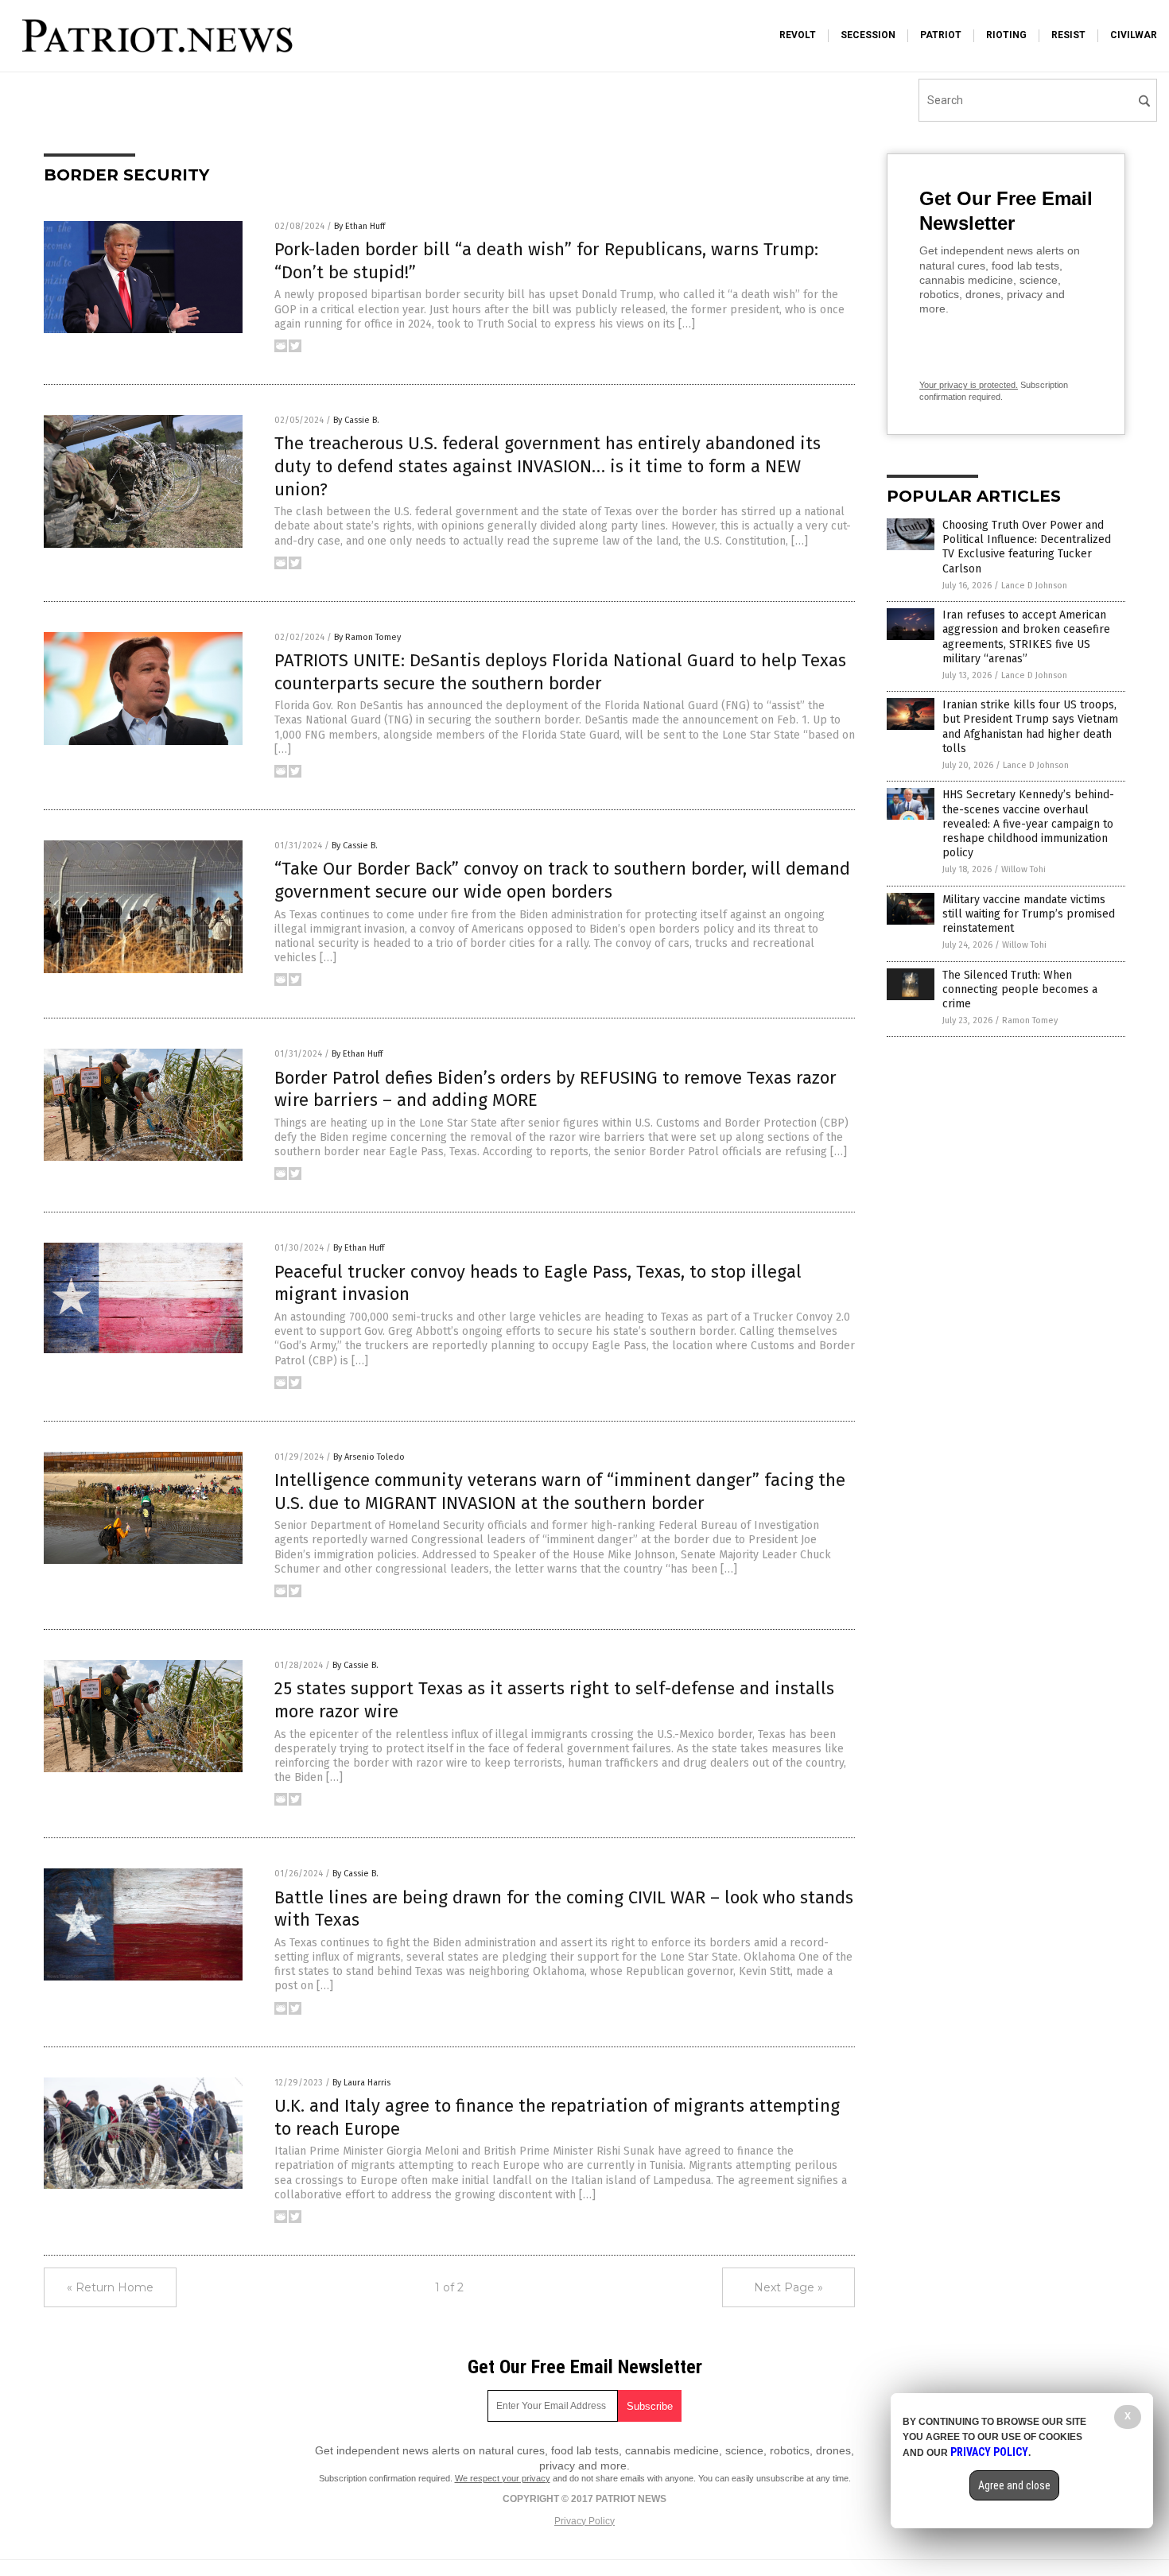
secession (868, 35)
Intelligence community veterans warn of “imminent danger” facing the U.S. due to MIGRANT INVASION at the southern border (560, 1492)
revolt (798, 35)
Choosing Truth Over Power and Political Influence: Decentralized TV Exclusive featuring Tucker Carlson (1027, 547)
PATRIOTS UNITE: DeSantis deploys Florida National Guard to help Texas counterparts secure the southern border (560, 672)
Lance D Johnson (1034, 586)
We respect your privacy (503, 2478)
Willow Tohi (1023, 869)
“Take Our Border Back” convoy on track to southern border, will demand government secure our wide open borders (562, 880)
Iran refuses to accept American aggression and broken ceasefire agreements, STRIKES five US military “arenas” (1026, 637)
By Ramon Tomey (367, 637)
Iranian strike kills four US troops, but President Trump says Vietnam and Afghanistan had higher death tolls (1030, 727)
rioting (1006, 35)
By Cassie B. (356, 420)
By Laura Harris (361, 2083)
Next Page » (788, 2287)
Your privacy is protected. (969, 385)
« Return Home (110, 2287)
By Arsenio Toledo (369, 1457)
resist (1068, 35)
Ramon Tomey (1030, 1020)
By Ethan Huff (359, 226)
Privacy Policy (584, 2521)
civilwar (1134, 35)
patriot (941, 35)
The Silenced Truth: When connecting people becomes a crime (1020, 989)
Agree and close (1014, 2485)
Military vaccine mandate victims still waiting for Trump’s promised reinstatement (1029, 914)
